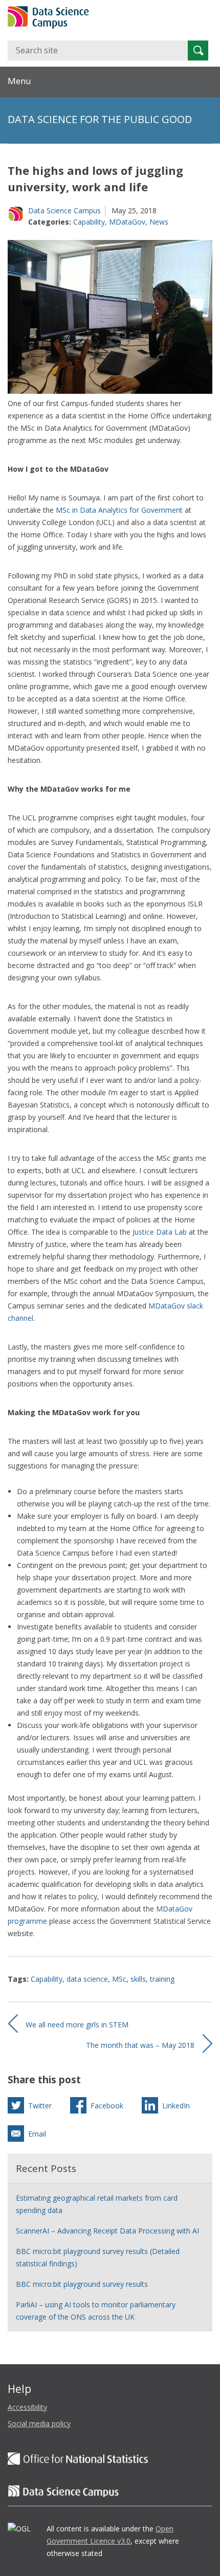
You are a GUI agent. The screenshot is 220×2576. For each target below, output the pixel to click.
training (162, 1979)
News (159, 222)
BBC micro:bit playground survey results (82, 2284)
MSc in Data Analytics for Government (119, 510)
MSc (119, 1979)
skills (138, 1979)
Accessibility (27, 2407)
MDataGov (127, 222)
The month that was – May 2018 (140, 2045)
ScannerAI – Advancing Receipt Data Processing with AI (107, 2231)
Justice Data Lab (160, 1232)
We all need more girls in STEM (77, 2025)
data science (87, 1979)
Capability (89, 222)
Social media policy (39, 2423)
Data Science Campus (64, 210)
